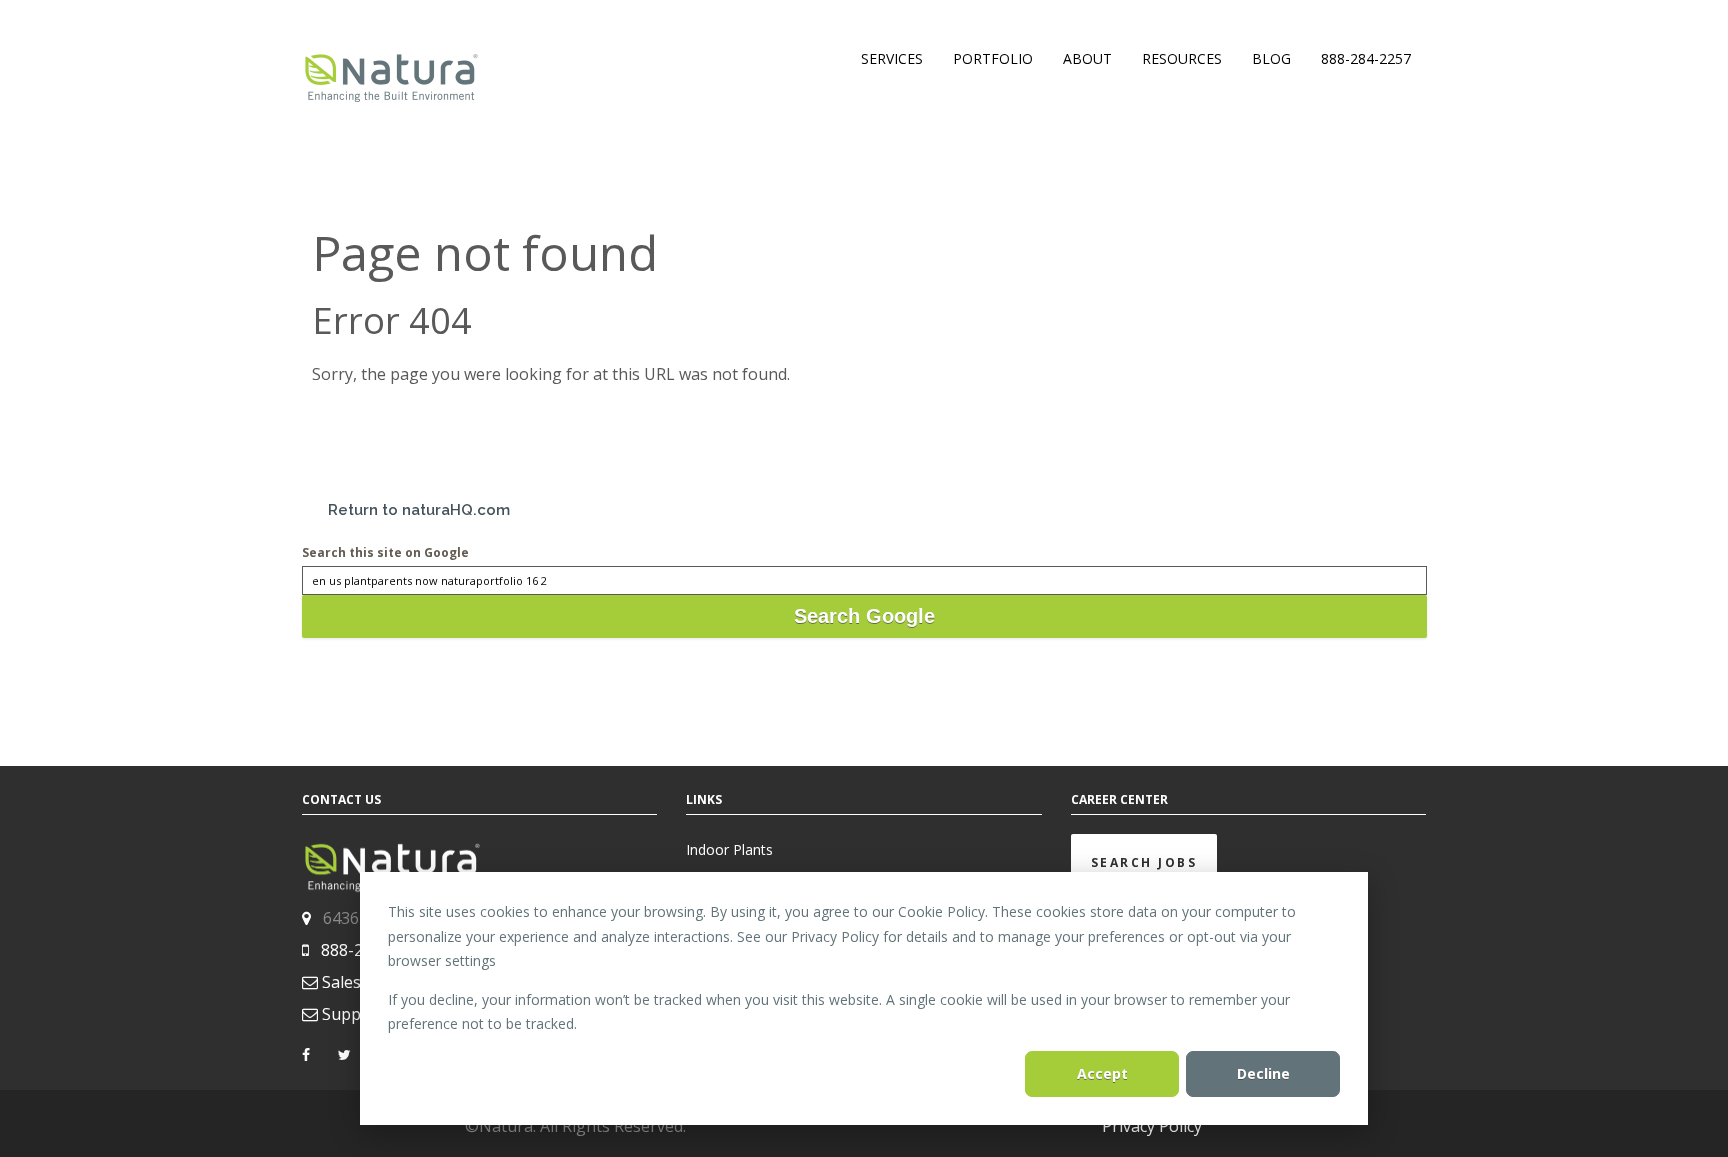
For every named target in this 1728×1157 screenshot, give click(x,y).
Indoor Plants (729, 849)
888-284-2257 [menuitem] (1366, 58)
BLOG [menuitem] (1271, 58)
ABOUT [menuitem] (1087, 58)
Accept (1102, 1073)
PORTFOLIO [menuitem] (993, 58)
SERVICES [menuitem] (892, 58)
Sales (341, 982)
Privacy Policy (1152, 1126)
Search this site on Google (385, 552)
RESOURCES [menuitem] (1182, 58)
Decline (1263, 1073)
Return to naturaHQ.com (419, 510)
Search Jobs (1144, 862)
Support (353, 1014)
